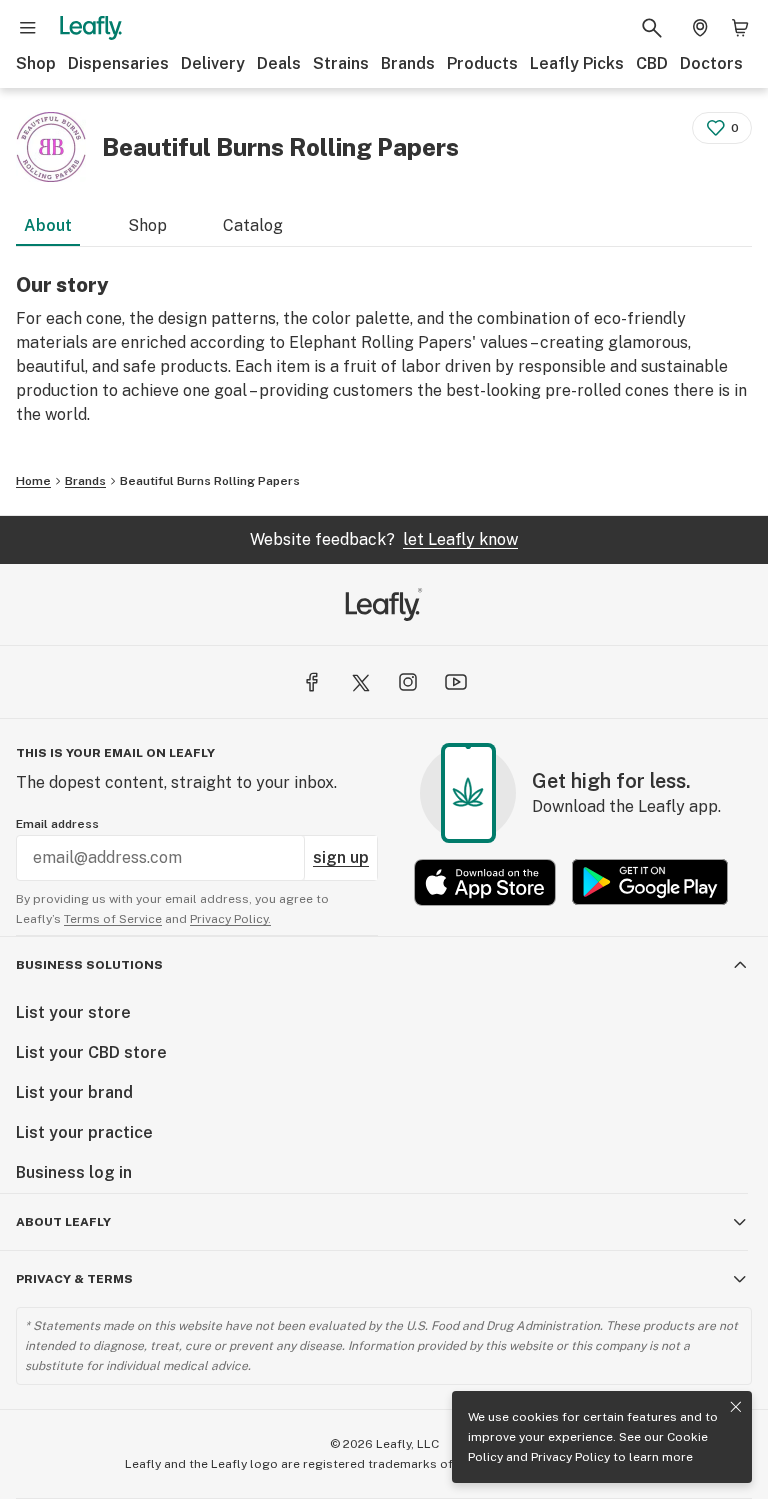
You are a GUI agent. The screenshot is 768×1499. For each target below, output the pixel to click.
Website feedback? (384, 539)
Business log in (74, 1172)
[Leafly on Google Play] (650, 882)
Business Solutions (89, 965)
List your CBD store (91, 1052)
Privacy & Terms (74, 1279)
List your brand (74, 1092)
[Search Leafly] (652, 28)
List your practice (84, 1132)
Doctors (711, 63)
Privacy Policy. (230, 919)
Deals (279, 63)
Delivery (213, 63)
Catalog (253, 225)
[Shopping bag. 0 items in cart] (740, 28)
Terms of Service (113, 919)
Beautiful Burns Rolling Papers (210, 481)
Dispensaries (118, 63)
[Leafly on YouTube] (456, 682)
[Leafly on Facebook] (312, 682)
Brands (408, 63)
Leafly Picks (577, 63)
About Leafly (63, 1222)
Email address (57, 824)
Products (482, 63)
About (48, 225)
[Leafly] (91, 28)
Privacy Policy (570, 1457)
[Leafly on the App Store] (485, 882)
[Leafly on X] (360, 682)
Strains (341, 63)
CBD (652, 63)
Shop (36, 63)
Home (33, 481)
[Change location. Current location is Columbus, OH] (700, 28)
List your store (73, 1012)
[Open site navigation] (28, 28)
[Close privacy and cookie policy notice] (736, 1407)
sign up (341, 857)
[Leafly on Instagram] (408, 682)
